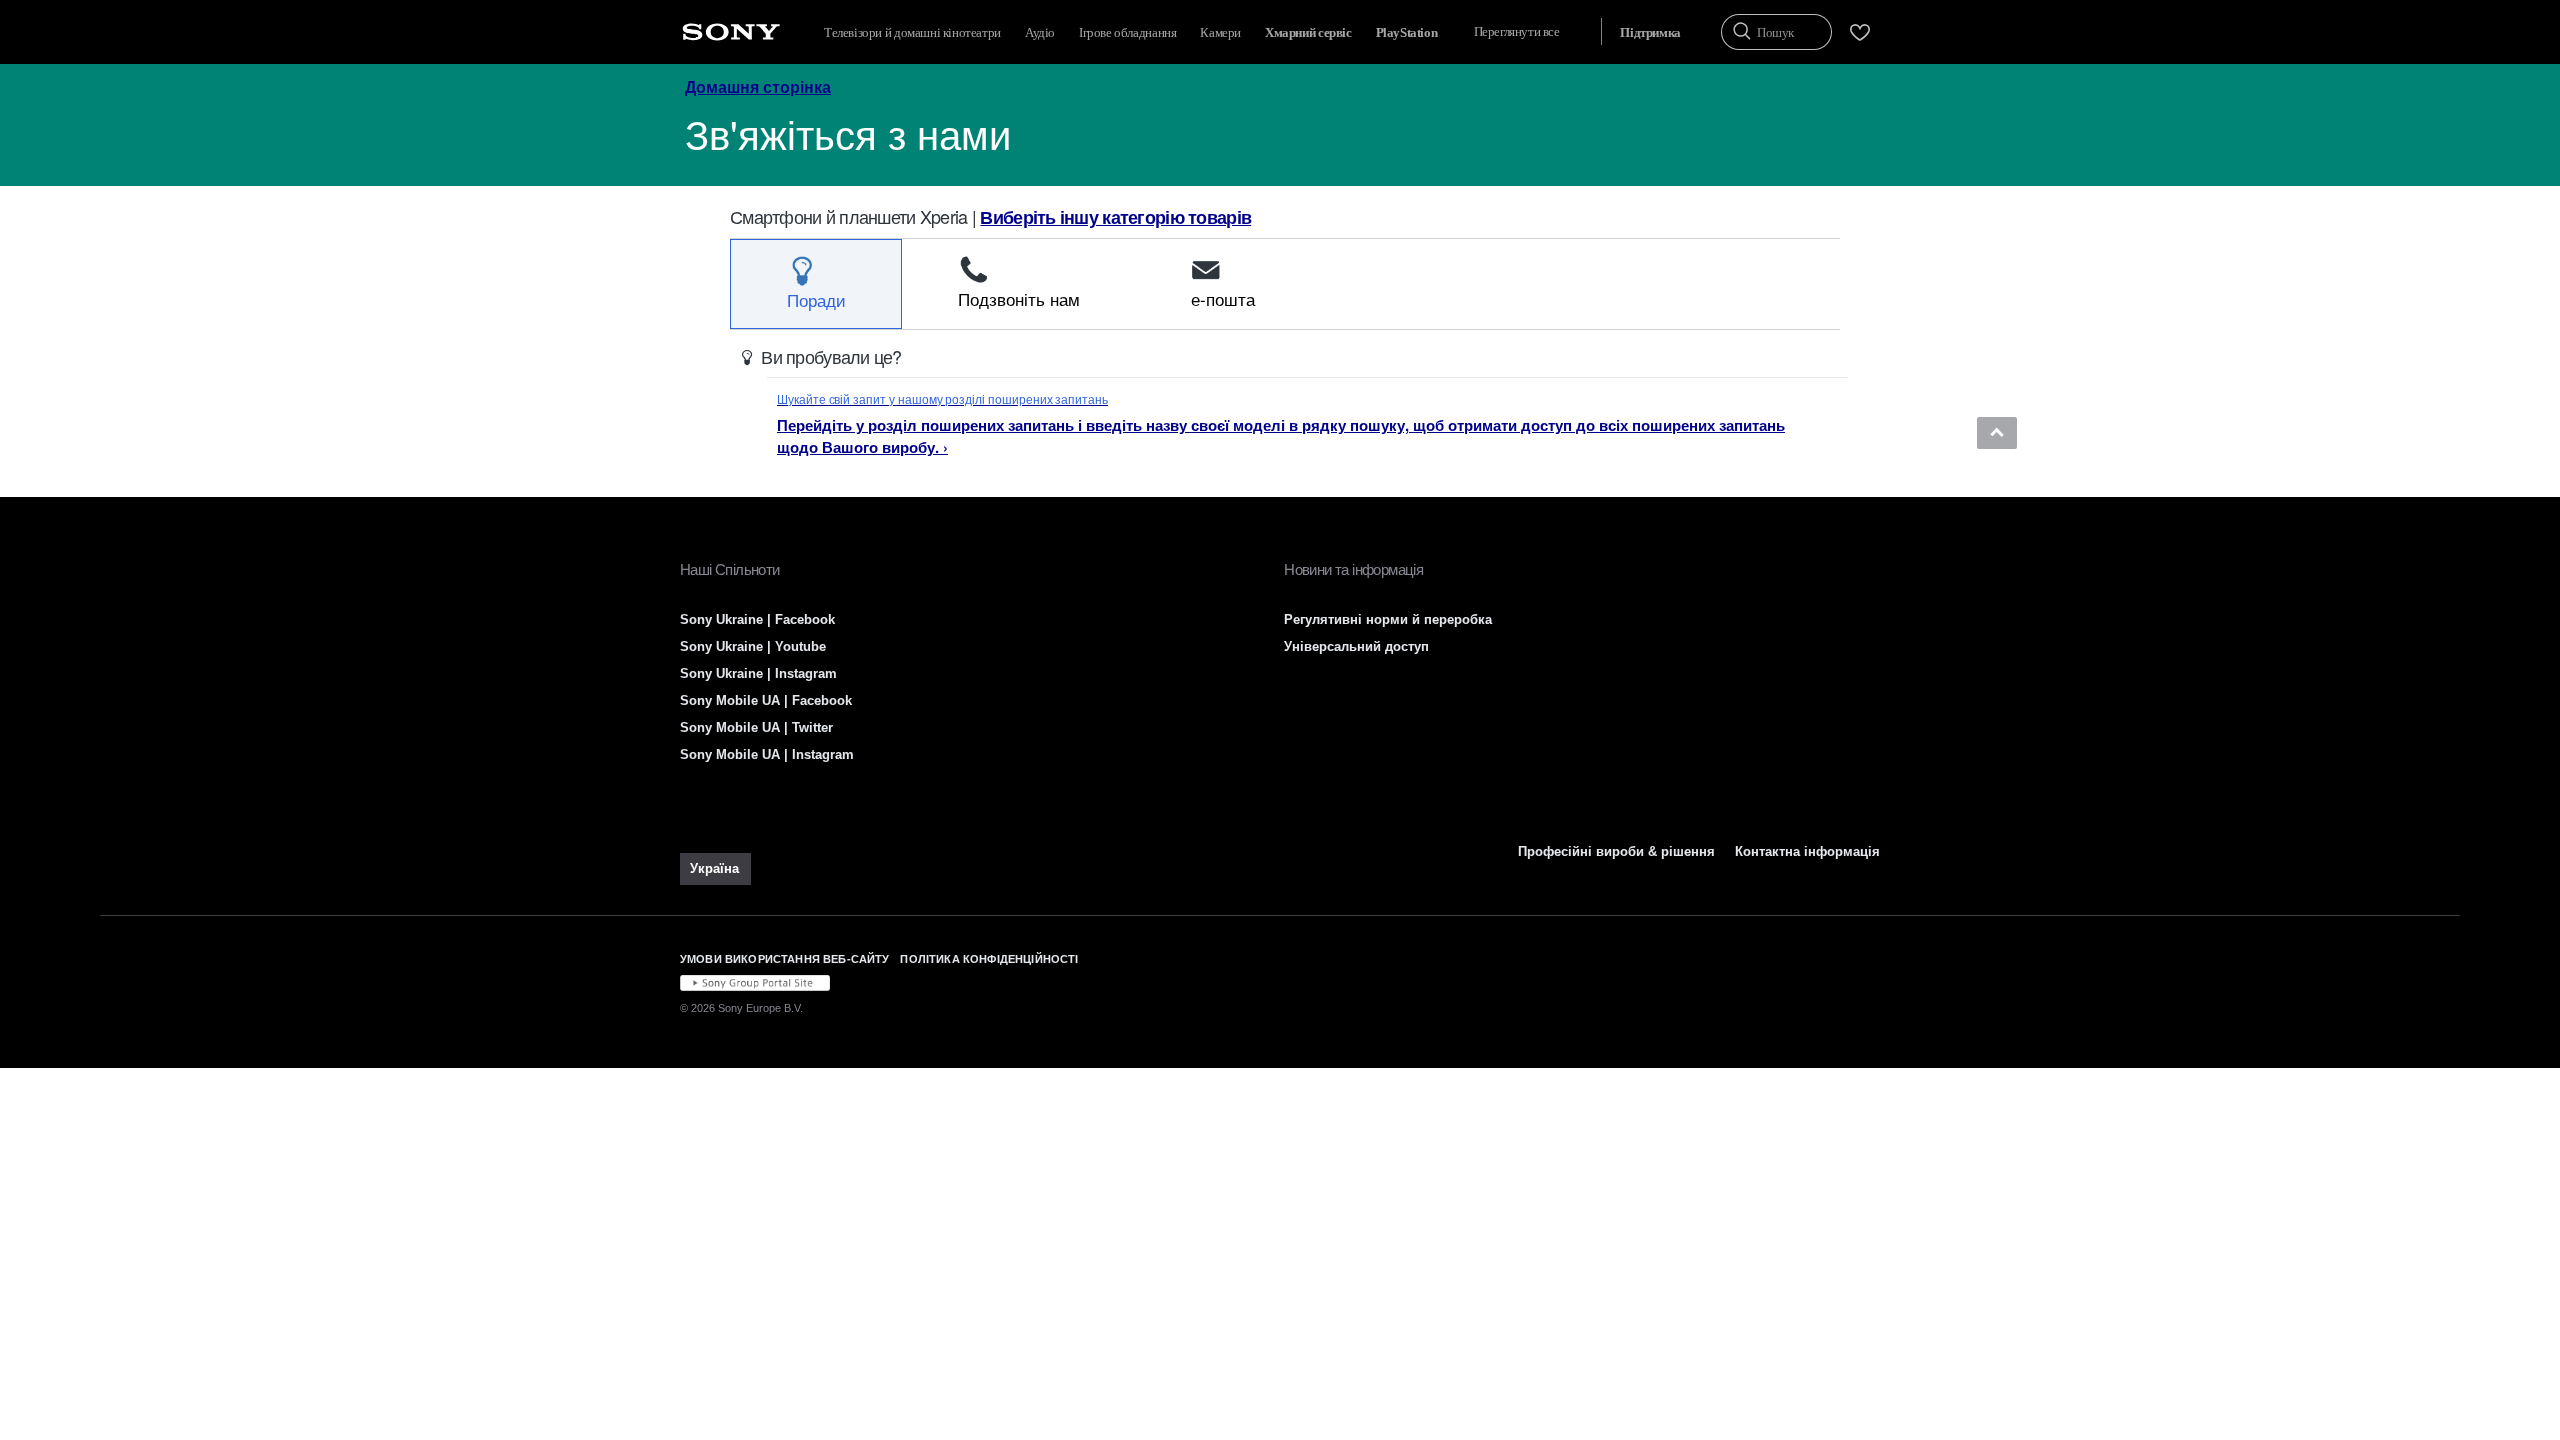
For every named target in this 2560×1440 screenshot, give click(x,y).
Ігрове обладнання (1127, 32)
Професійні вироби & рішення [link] (1616, 851)
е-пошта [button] (1223, 298)
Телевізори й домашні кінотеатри (912, 32)
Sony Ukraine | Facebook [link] (757, 619)
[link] (715, 869)
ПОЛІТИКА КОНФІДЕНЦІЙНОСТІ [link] (989, 959)
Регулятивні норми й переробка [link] (1388, 619)
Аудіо (1040, 32)
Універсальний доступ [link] (1356, 646)
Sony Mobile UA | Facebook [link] (766, 700)
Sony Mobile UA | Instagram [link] (767, 754)
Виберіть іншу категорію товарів (1115, 217)
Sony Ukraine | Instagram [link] (758, 673)
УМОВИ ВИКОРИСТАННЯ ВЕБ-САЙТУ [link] (784, 959)
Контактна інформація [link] (1807, 851)
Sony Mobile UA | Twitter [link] (756, 727)
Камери (1220, 32)
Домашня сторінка (758, 86)
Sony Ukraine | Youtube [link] (753, 646)
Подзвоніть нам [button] (1019, 298)
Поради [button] (816, 299)
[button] (1997, 433)
